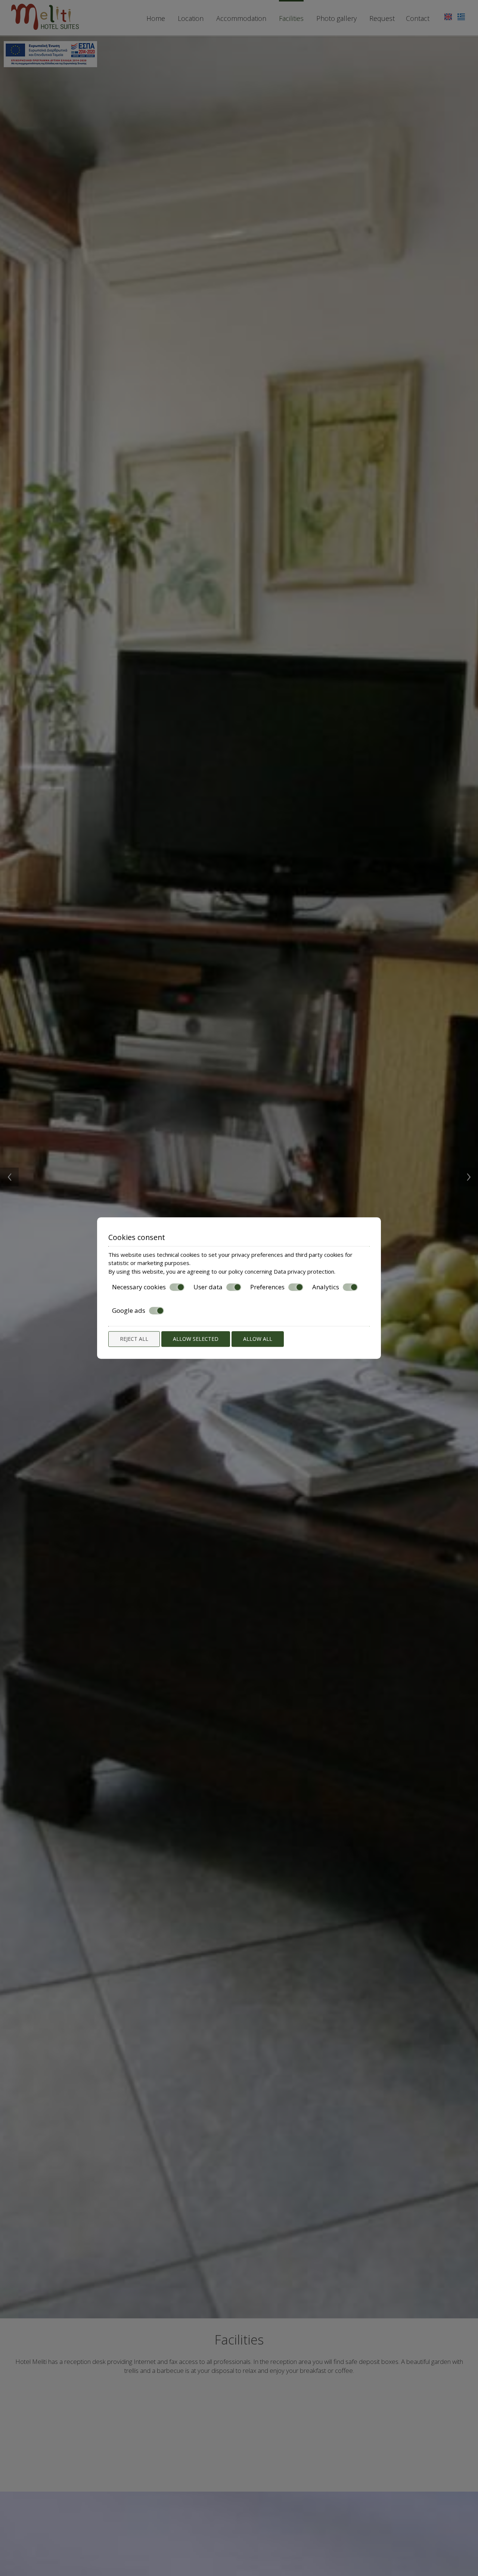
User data (208, 1287)
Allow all (258, 1339)
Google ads (129, 1311)
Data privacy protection (304, 1271)
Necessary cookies (139, 1287)
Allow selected (196, 1339)
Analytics (326, 1287)
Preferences (267, 1287)
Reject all (134, 1339)
